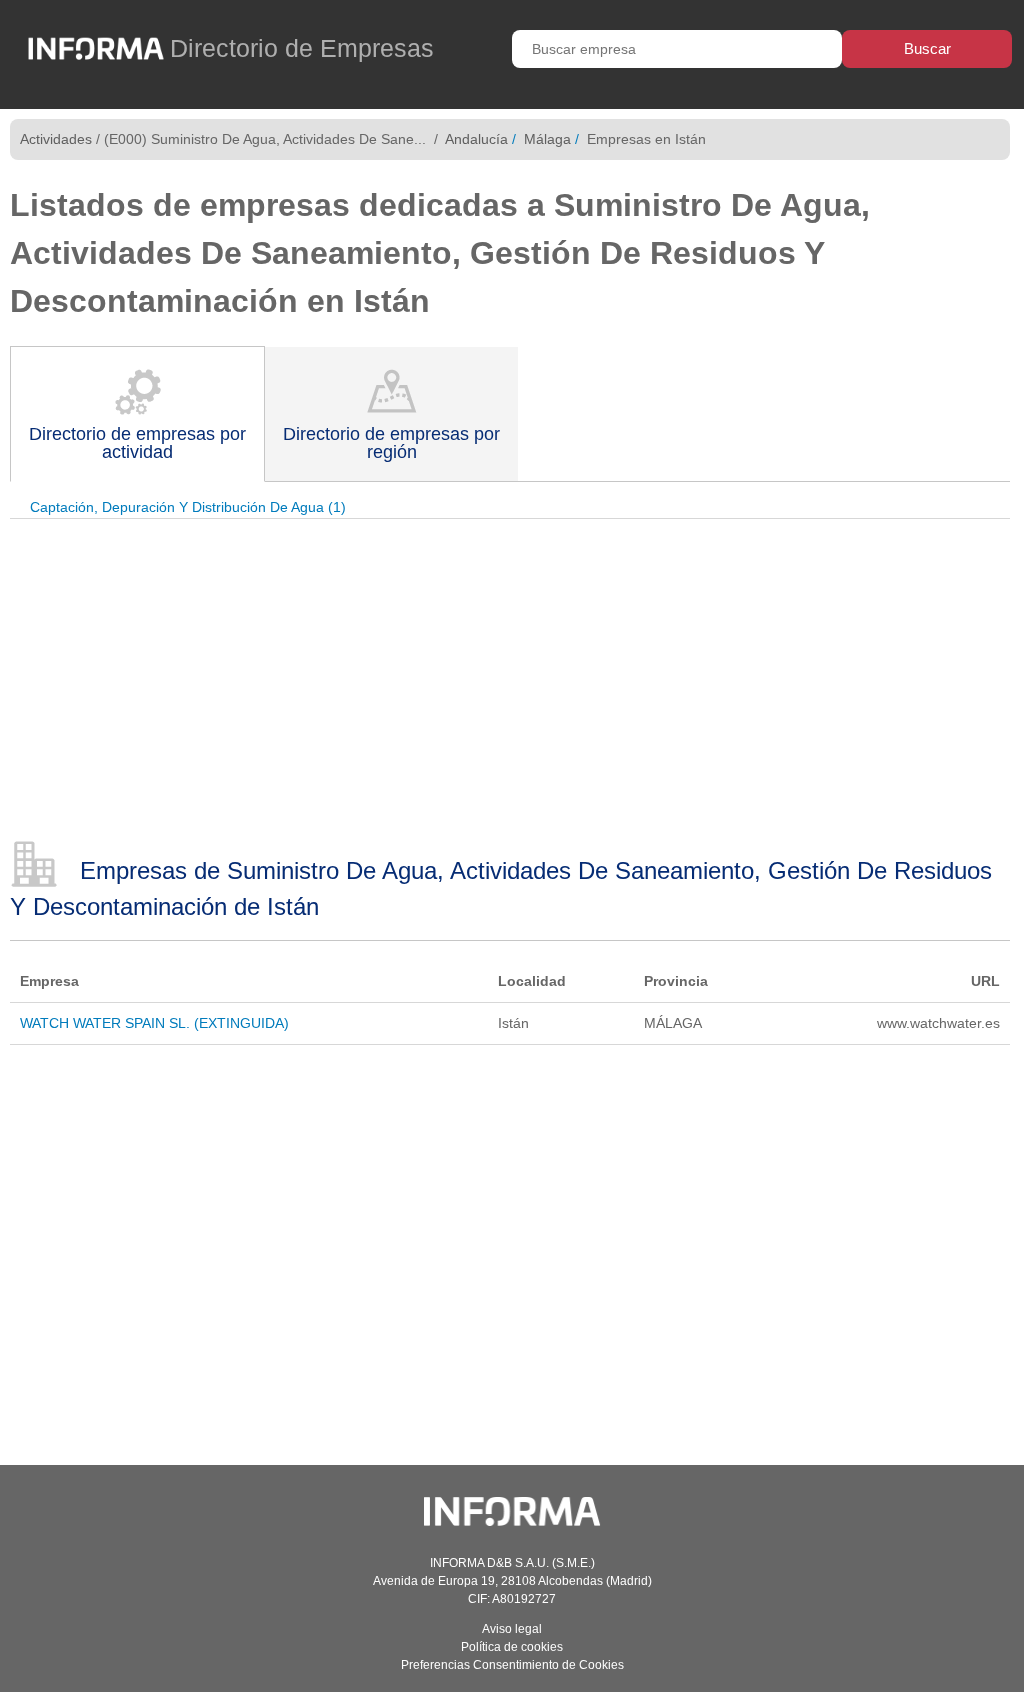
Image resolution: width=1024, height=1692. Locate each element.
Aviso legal (512, 1629)
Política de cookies (512, 1647)
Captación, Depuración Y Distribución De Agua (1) (188, 507)
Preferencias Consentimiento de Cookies (512, 1665)
